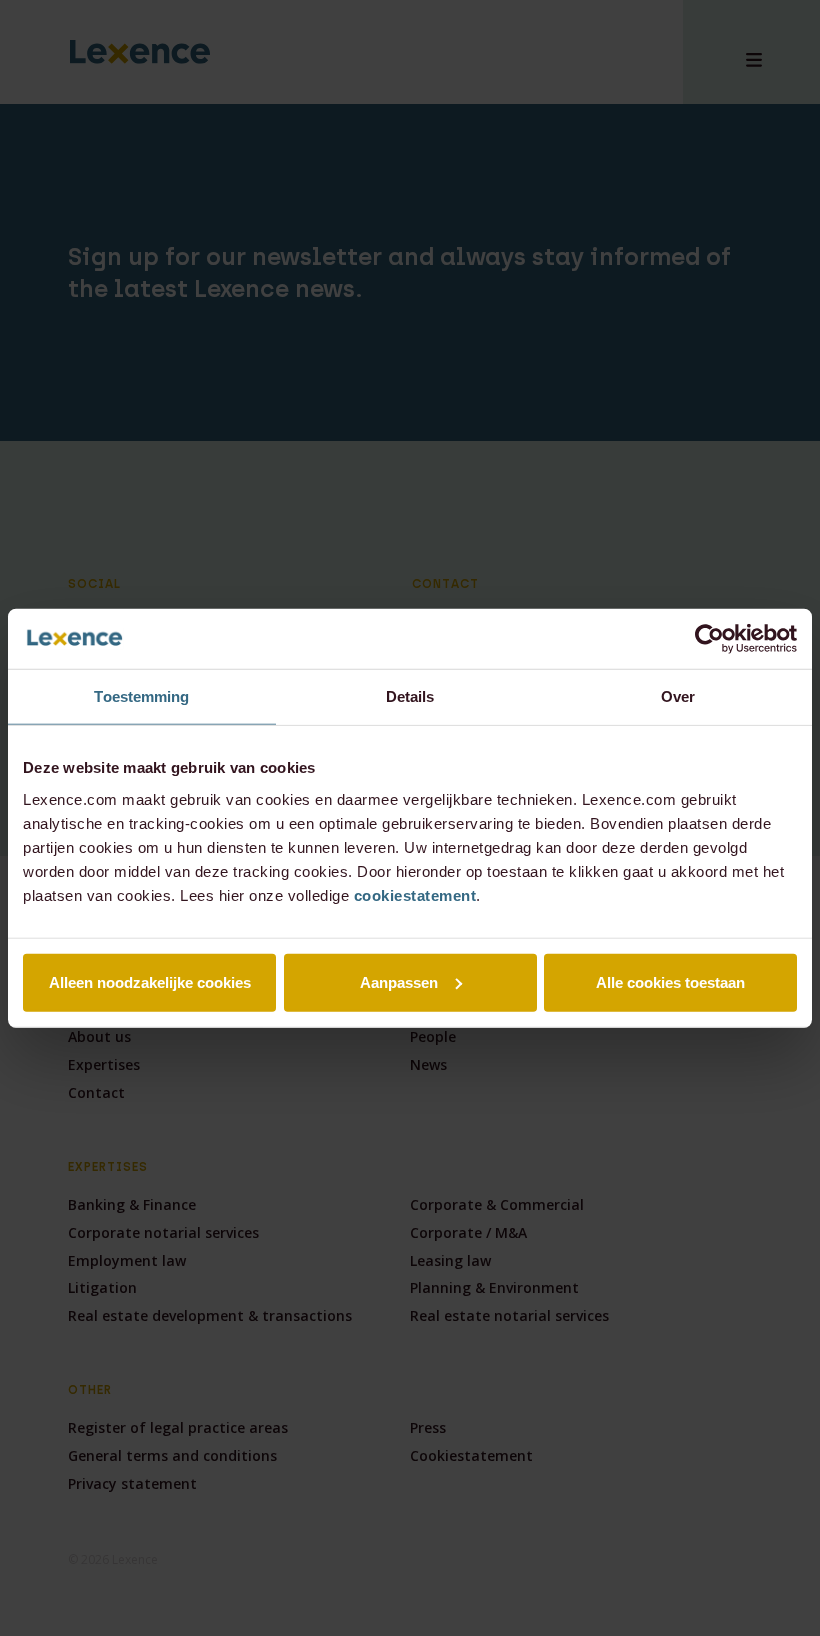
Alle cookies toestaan (670, 981)
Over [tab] (678, 696)
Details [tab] (410, 696)
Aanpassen (399, 981)
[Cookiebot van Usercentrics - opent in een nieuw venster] (709, 639)
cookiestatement (415, 894)
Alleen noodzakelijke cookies (150, 981)
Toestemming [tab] (141, 696)
